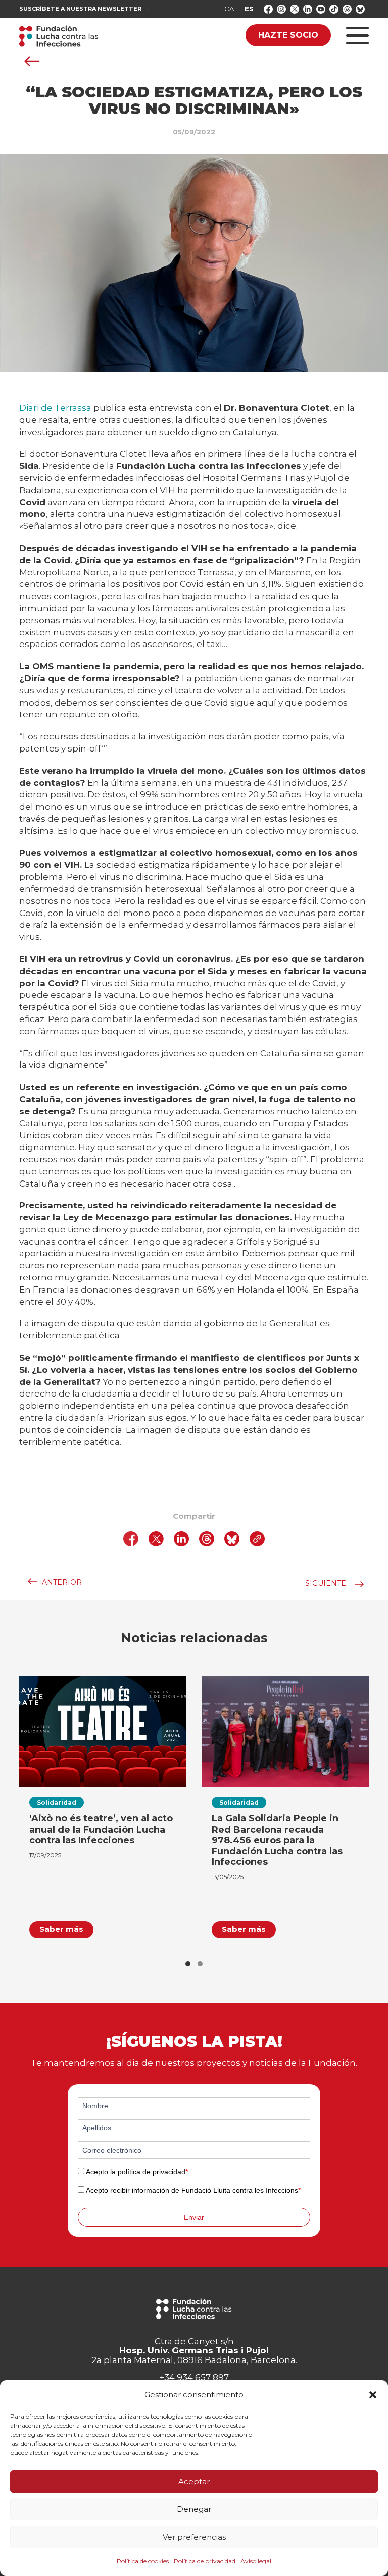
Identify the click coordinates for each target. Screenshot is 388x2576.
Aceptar (194, 2481)
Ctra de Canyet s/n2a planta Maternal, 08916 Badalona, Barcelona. (194, 2351)
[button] (373, 2395)
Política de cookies (143, 2561)
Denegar (194, 2509)
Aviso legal (256, 2561)
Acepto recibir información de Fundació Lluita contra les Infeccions (193, 2190)
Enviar (194, 2217)
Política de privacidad (205, 2561)
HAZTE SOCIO (288, 35)
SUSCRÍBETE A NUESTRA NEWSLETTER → (84, 9)
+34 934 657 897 (194, 2377)
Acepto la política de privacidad (137, 2172)
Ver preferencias (194, 2537)
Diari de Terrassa (55, 408)
